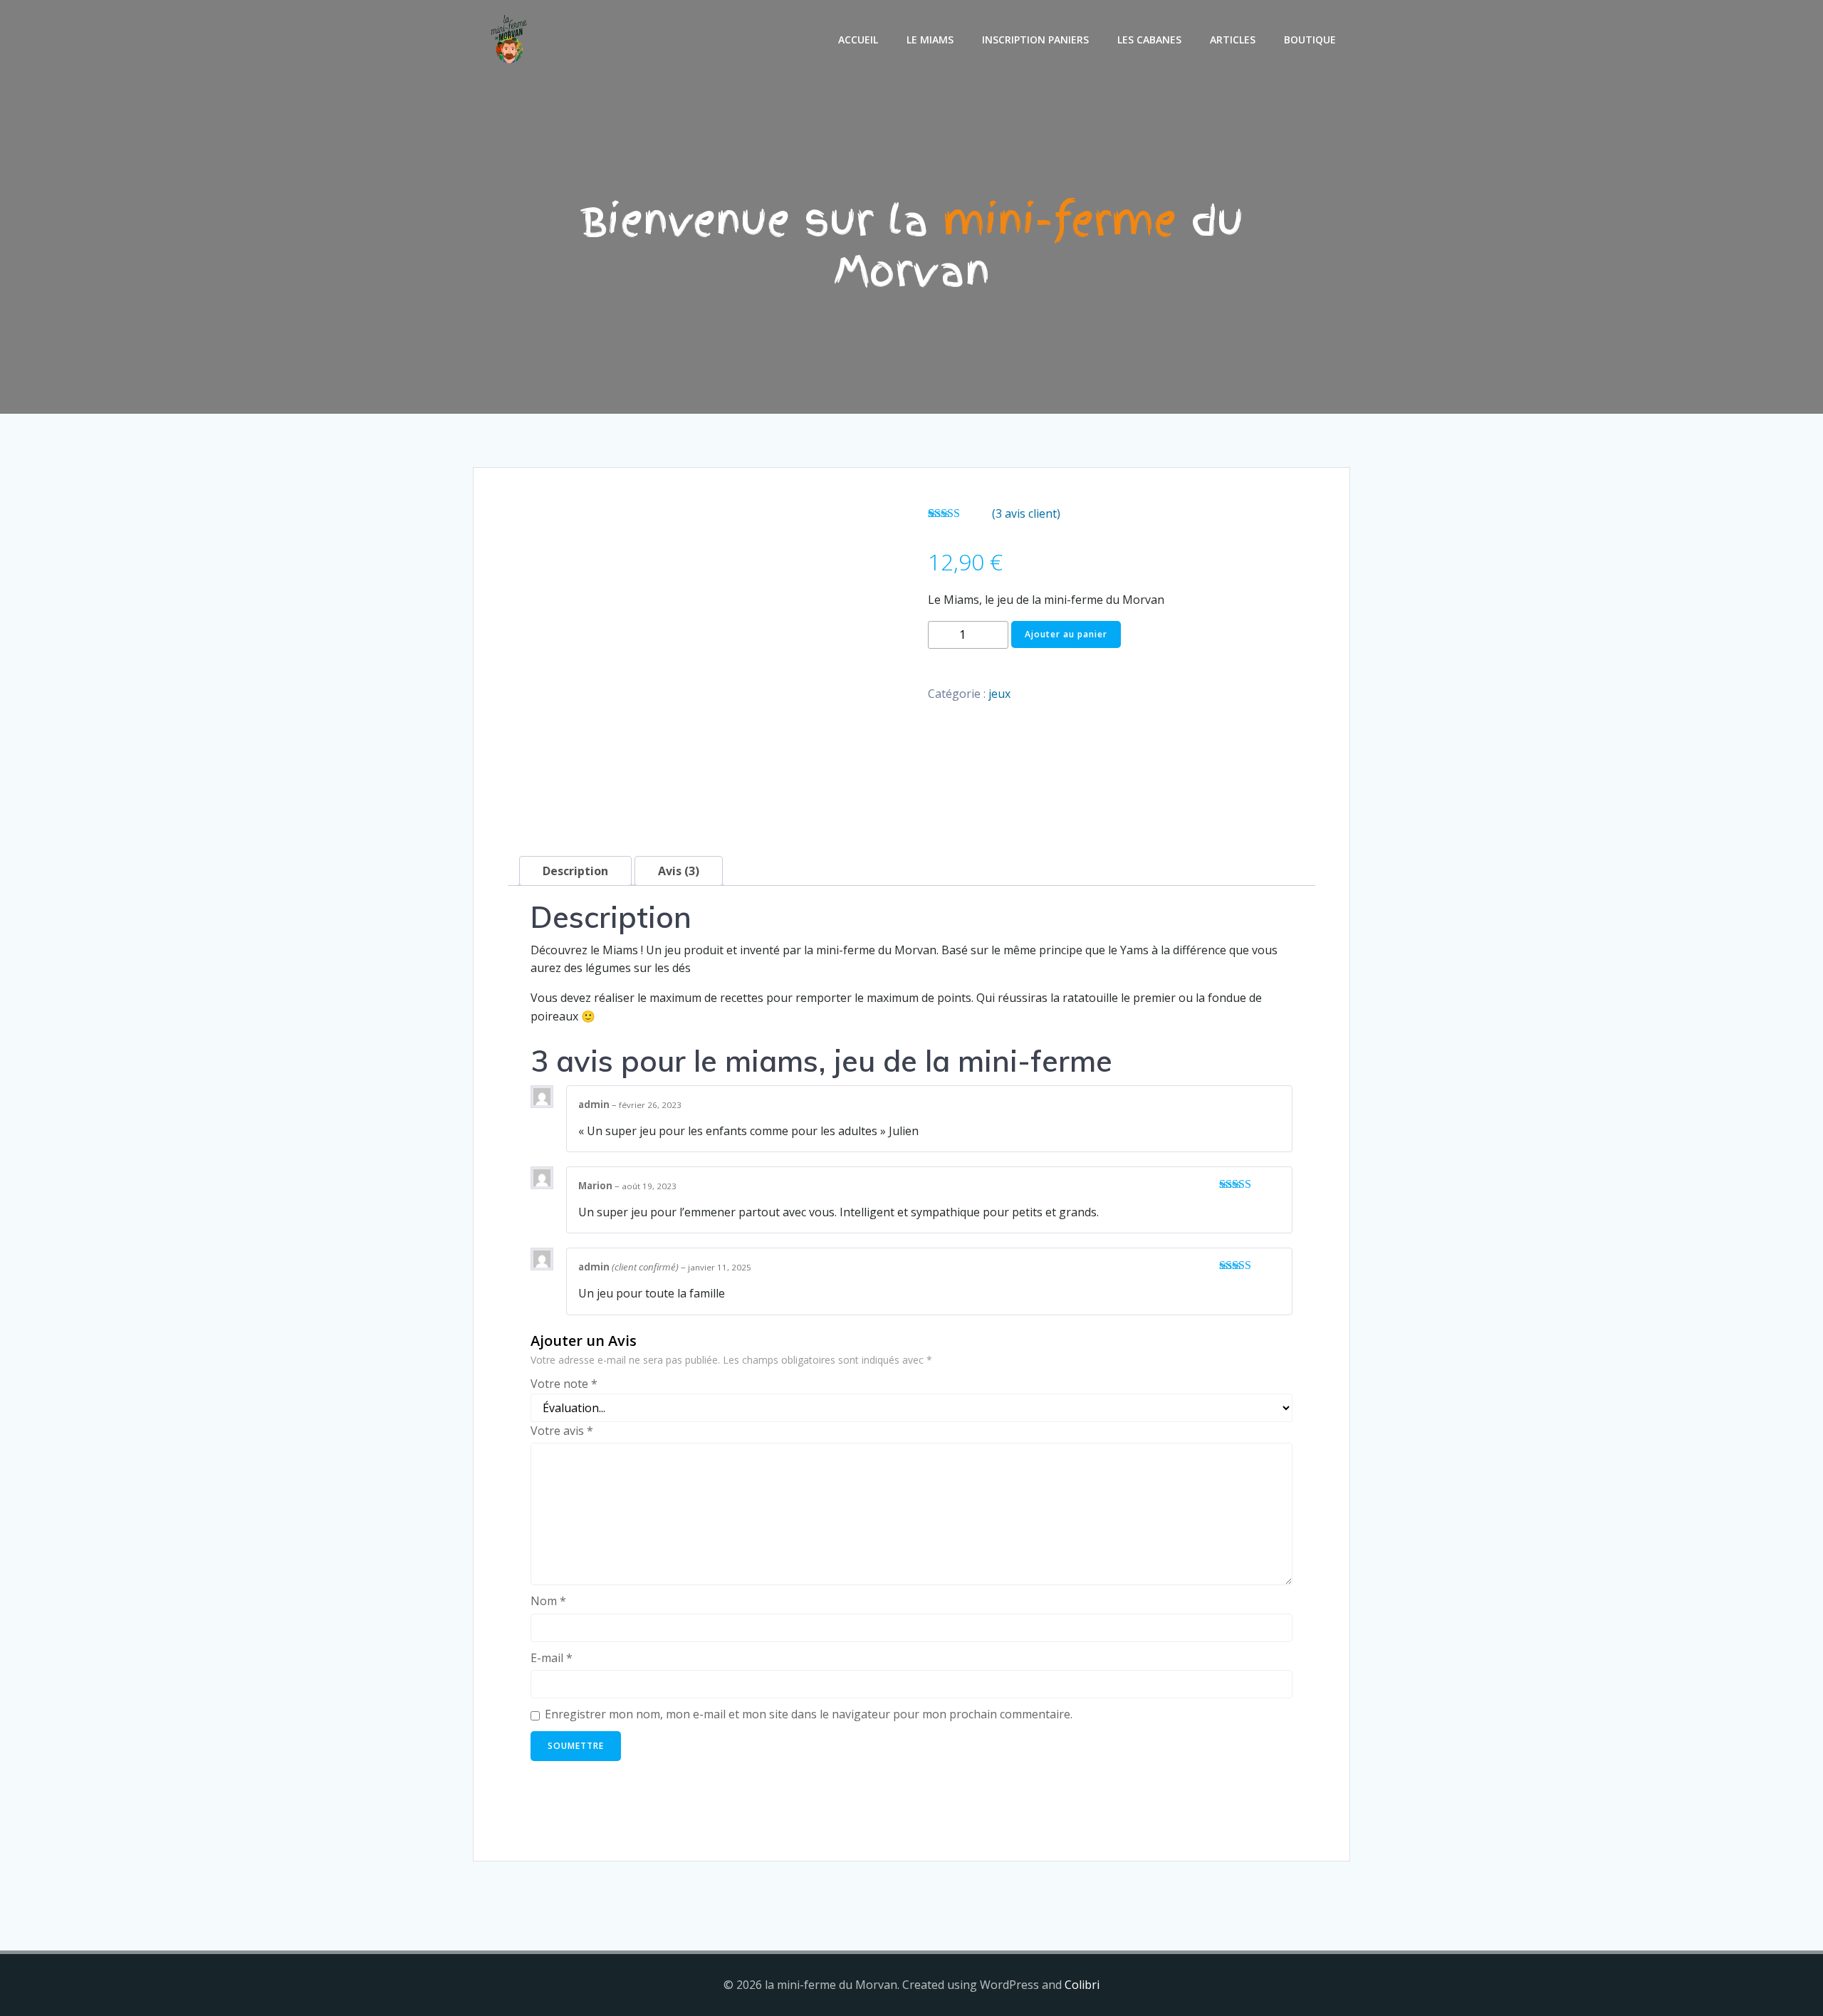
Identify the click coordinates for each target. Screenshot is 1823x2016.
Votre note (564, 1384)
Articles (1233, 40)
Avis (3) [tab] (679, 871)
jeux (999, 694)
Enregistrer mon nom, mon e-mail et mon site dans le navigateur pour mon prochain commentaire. (809, 1714)
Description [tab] (575, 871)
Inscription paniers (1035, 40)
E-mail (552, 1658)
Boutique (1310, 40)
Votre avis (562, 1431)
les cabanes (1149, 40)
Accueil (858, 40)
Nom (548, 1601)
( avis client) (1026, 513)
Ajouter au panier (1066, 634)
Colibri (1082, 1985)
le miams (930, 40)
